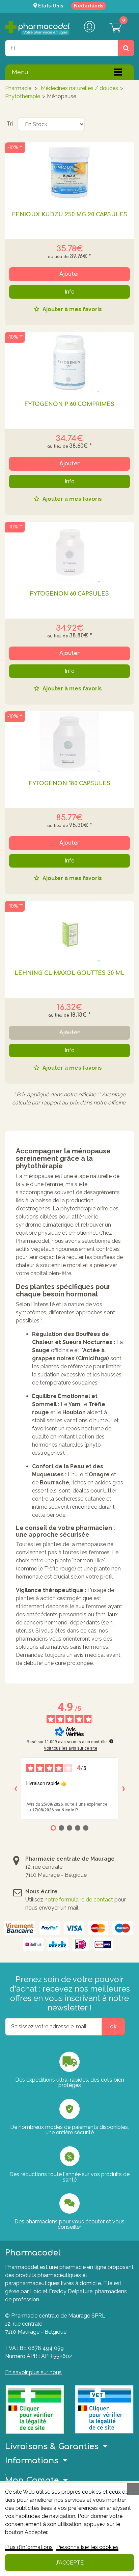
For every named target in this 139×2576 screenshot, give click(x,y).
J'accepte (70, 2563)
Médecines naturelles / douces (79, 88)
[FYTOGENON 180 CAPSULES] (69, 742)
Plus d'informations (29, 2547)
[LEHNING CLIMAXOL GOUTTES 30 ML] (69, 931)
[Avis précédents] (16, 1789)
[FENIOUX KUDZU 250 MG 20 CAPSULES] (69, 173)
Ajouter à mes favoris (72, 310)
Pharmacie (18, 88)
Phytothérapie (23, 96)
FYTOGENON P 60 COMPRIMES (69, 404)
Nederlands (89, 6)
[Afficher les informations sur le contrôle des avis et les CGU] (111, 1741)
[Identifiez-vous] (89, 27)
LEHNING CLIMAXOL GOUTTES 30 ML (69, 973)
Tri (10, 124)
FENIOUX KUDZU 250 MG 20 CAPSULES (70, 215)
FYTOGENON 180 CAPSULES (70, 784)
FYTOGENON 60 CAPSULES (69, 594)
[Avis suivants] (123, 1789)
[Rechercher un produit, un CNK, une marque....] (126, 48)
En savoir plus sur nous (33, 2372)
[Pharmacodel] (37, 28)
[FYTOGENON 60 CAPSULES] (69, 552)
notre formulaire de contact (79, 1900)
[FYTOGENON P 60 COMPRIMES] (69, 362)
